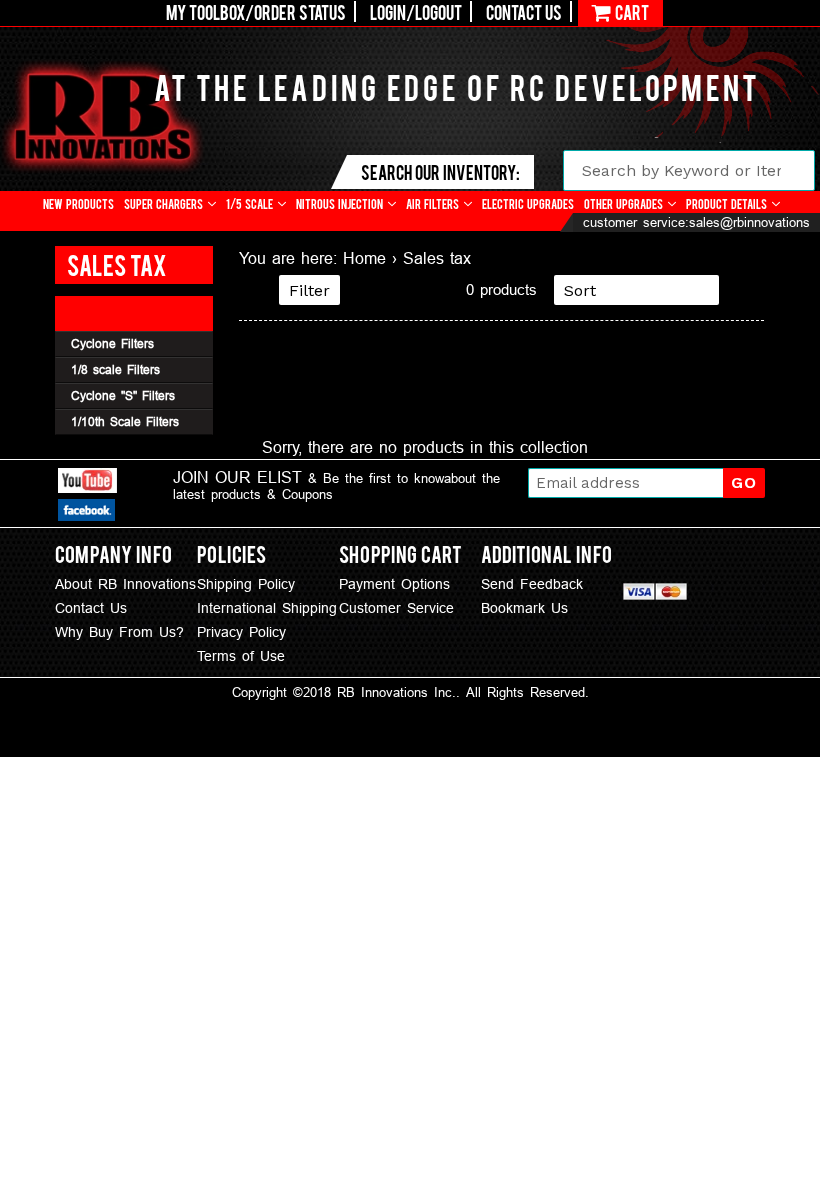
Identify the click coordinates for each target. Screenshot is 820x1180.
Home (364, 258)
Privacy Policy (241, 632)
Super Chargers (165, 203)
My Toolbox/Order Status (256, 11)
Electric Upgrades (528, 203)
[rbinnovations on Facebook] (86, 513)
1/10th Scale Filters (125, 421)
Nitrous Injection (341, 203)
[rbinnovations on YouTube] (87, 483)
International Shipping (267, 608)
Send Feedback (532, 584)
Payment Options (394, 584)
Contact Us (524, 11)
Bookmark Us (524, 608)
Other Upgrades (625, 203)
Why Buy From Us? (119, 632)
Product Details (728, 203)
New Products (78, 203)
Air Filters (434, 203)
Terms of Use (241, 656)
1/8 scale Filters (115, 369)
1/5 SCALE (251, 203)
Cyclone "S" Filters (123, 395)
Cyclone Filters (112, 343)
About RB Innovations (125, 584)
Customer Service (396, 608)
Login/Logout (416, 11)
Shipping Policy (246, 584)
